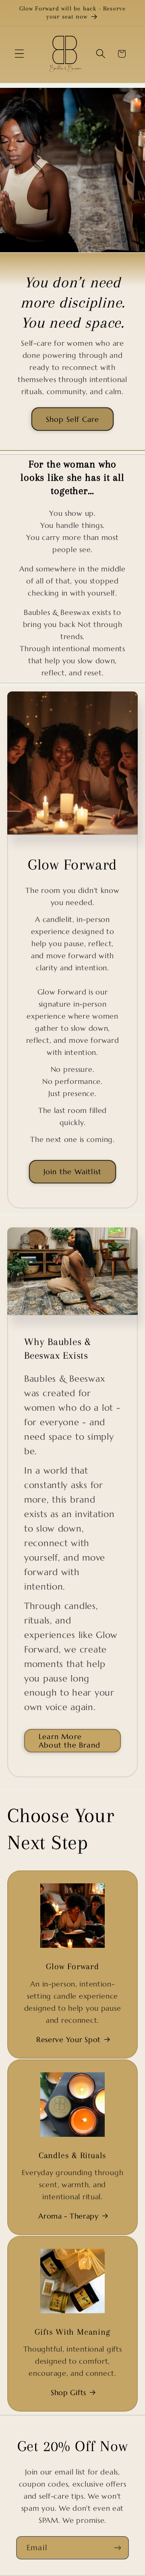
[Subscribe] (117, 2548)
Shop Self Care (73, 419)
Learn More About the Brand (69, 1741)
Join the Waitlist (72, 1172)
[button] (20, 54)
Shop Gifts (68, 2392)
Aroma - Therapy (68, 2216)
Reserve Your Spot (68, 2039)
